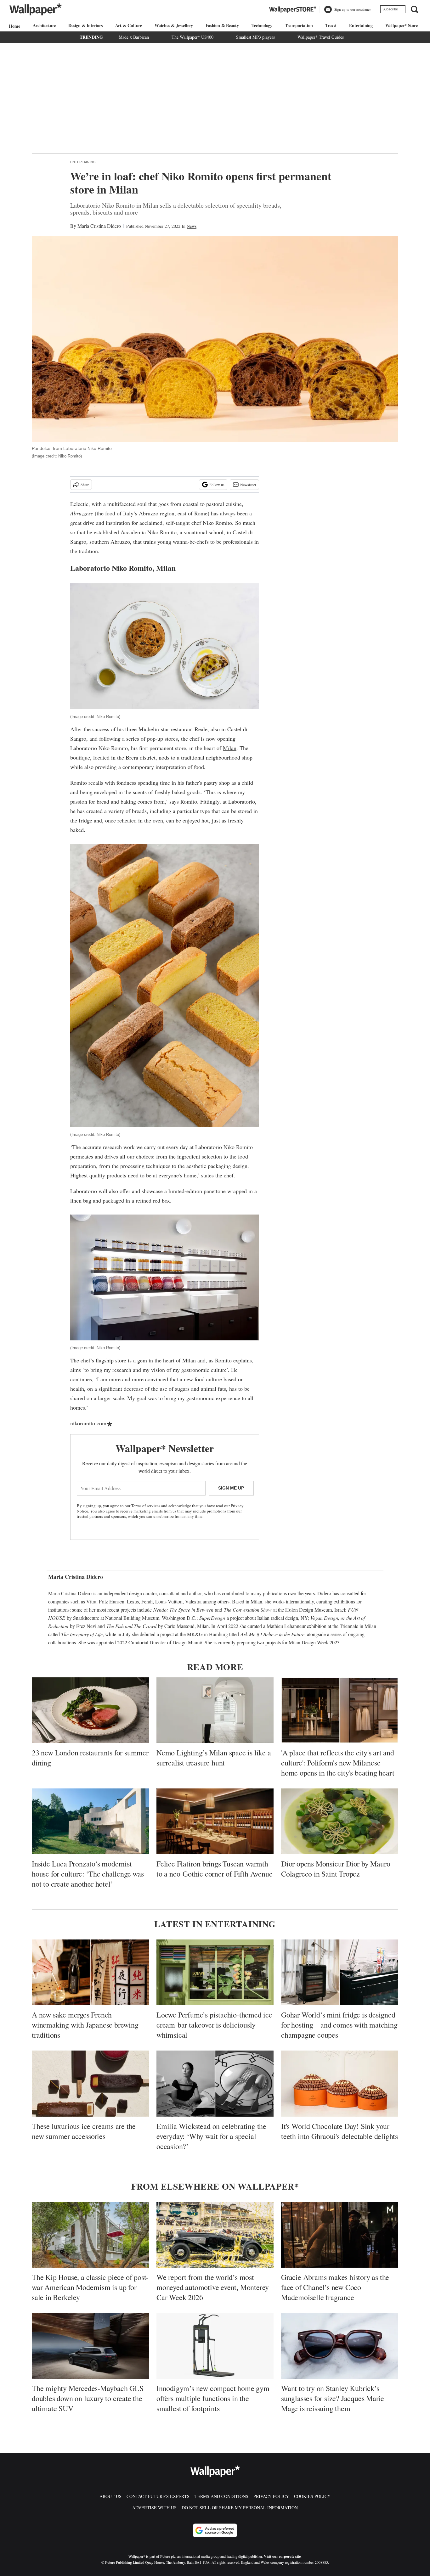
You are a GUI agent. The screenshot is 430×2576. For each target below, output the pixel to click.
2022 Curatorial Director (141, 1642)
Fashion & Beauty (222, 25)
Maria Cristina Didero (99, 226)
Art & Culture (129, 25)
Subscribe (390, 9)
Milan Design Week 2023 (314, 1642)
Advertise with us (154, 2508)
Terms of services (146, 1506)
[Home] (14, 26)
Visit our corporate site (282, 2556)
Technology (262, 25)
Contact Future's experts (158, 2496)
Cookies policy (312, 2496)
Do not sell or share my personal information (240, 2508)
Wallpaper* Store (402, 25)
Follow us (217, 485)
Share (85, 485)
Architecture (44, 25)
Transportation (299, 25)
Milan (230, 748)
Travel (331, 25)
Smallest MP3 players (255, 37)
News (192, 226)
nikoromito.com (88, 1423)
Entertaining (361, 25)
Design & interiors (85, 25)
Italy (128, 513)
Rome (201, 513)
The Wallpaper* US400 (192, 37)
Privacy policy (271, 2496)
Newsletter (248, 485)
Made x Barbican (134, 37)
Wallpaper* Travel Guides (321, 37)
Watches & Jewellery (174, 25)
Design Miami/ (187, 1642)
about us (110, 2496)
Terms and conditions (221, 2496)
